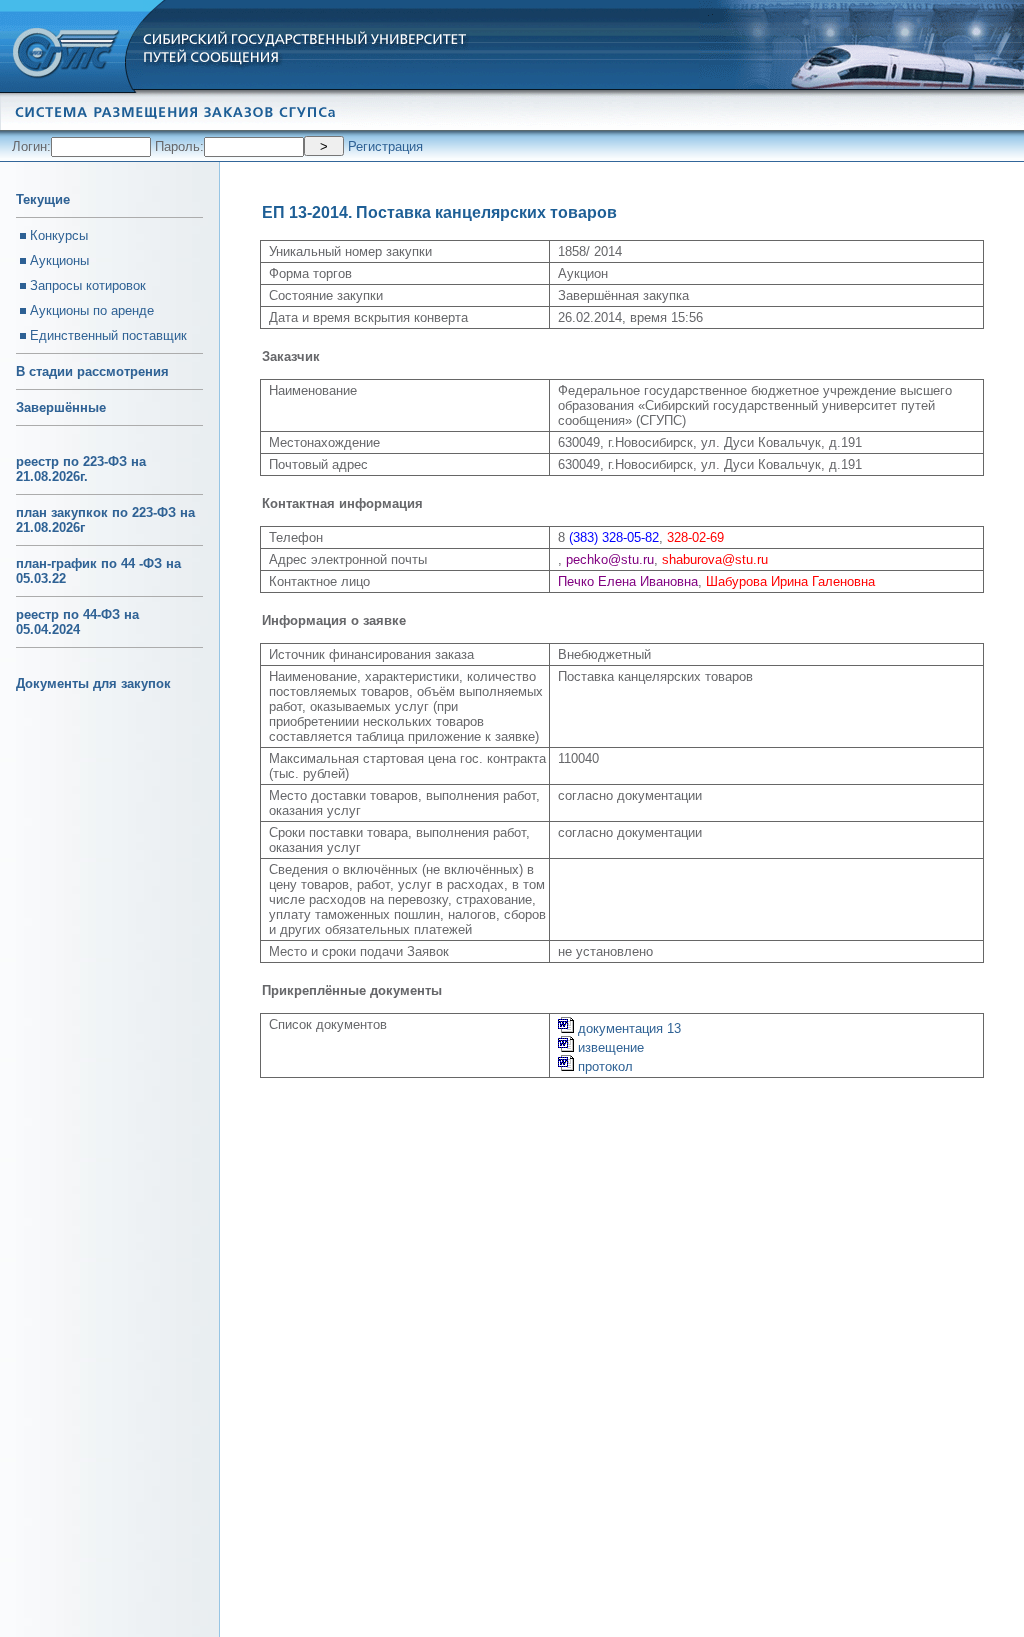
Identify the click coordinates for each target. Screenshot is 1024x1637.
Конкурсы (59, 235)
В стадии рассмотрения (92, 371)
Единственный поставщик (108, 335)
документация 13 (627, 1028)
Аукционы (59, 260)
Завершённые (61, 407)
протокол (603, 1066)
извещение (609, 1047)
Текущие (43, 199)
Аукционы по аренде (92, 310)
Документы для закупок (93, 683)
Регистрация (385, 146)
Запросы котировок (88, 285)
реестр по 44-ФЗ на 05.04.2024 (77, 622)
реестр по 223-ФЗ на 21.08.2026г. (81, 469)
